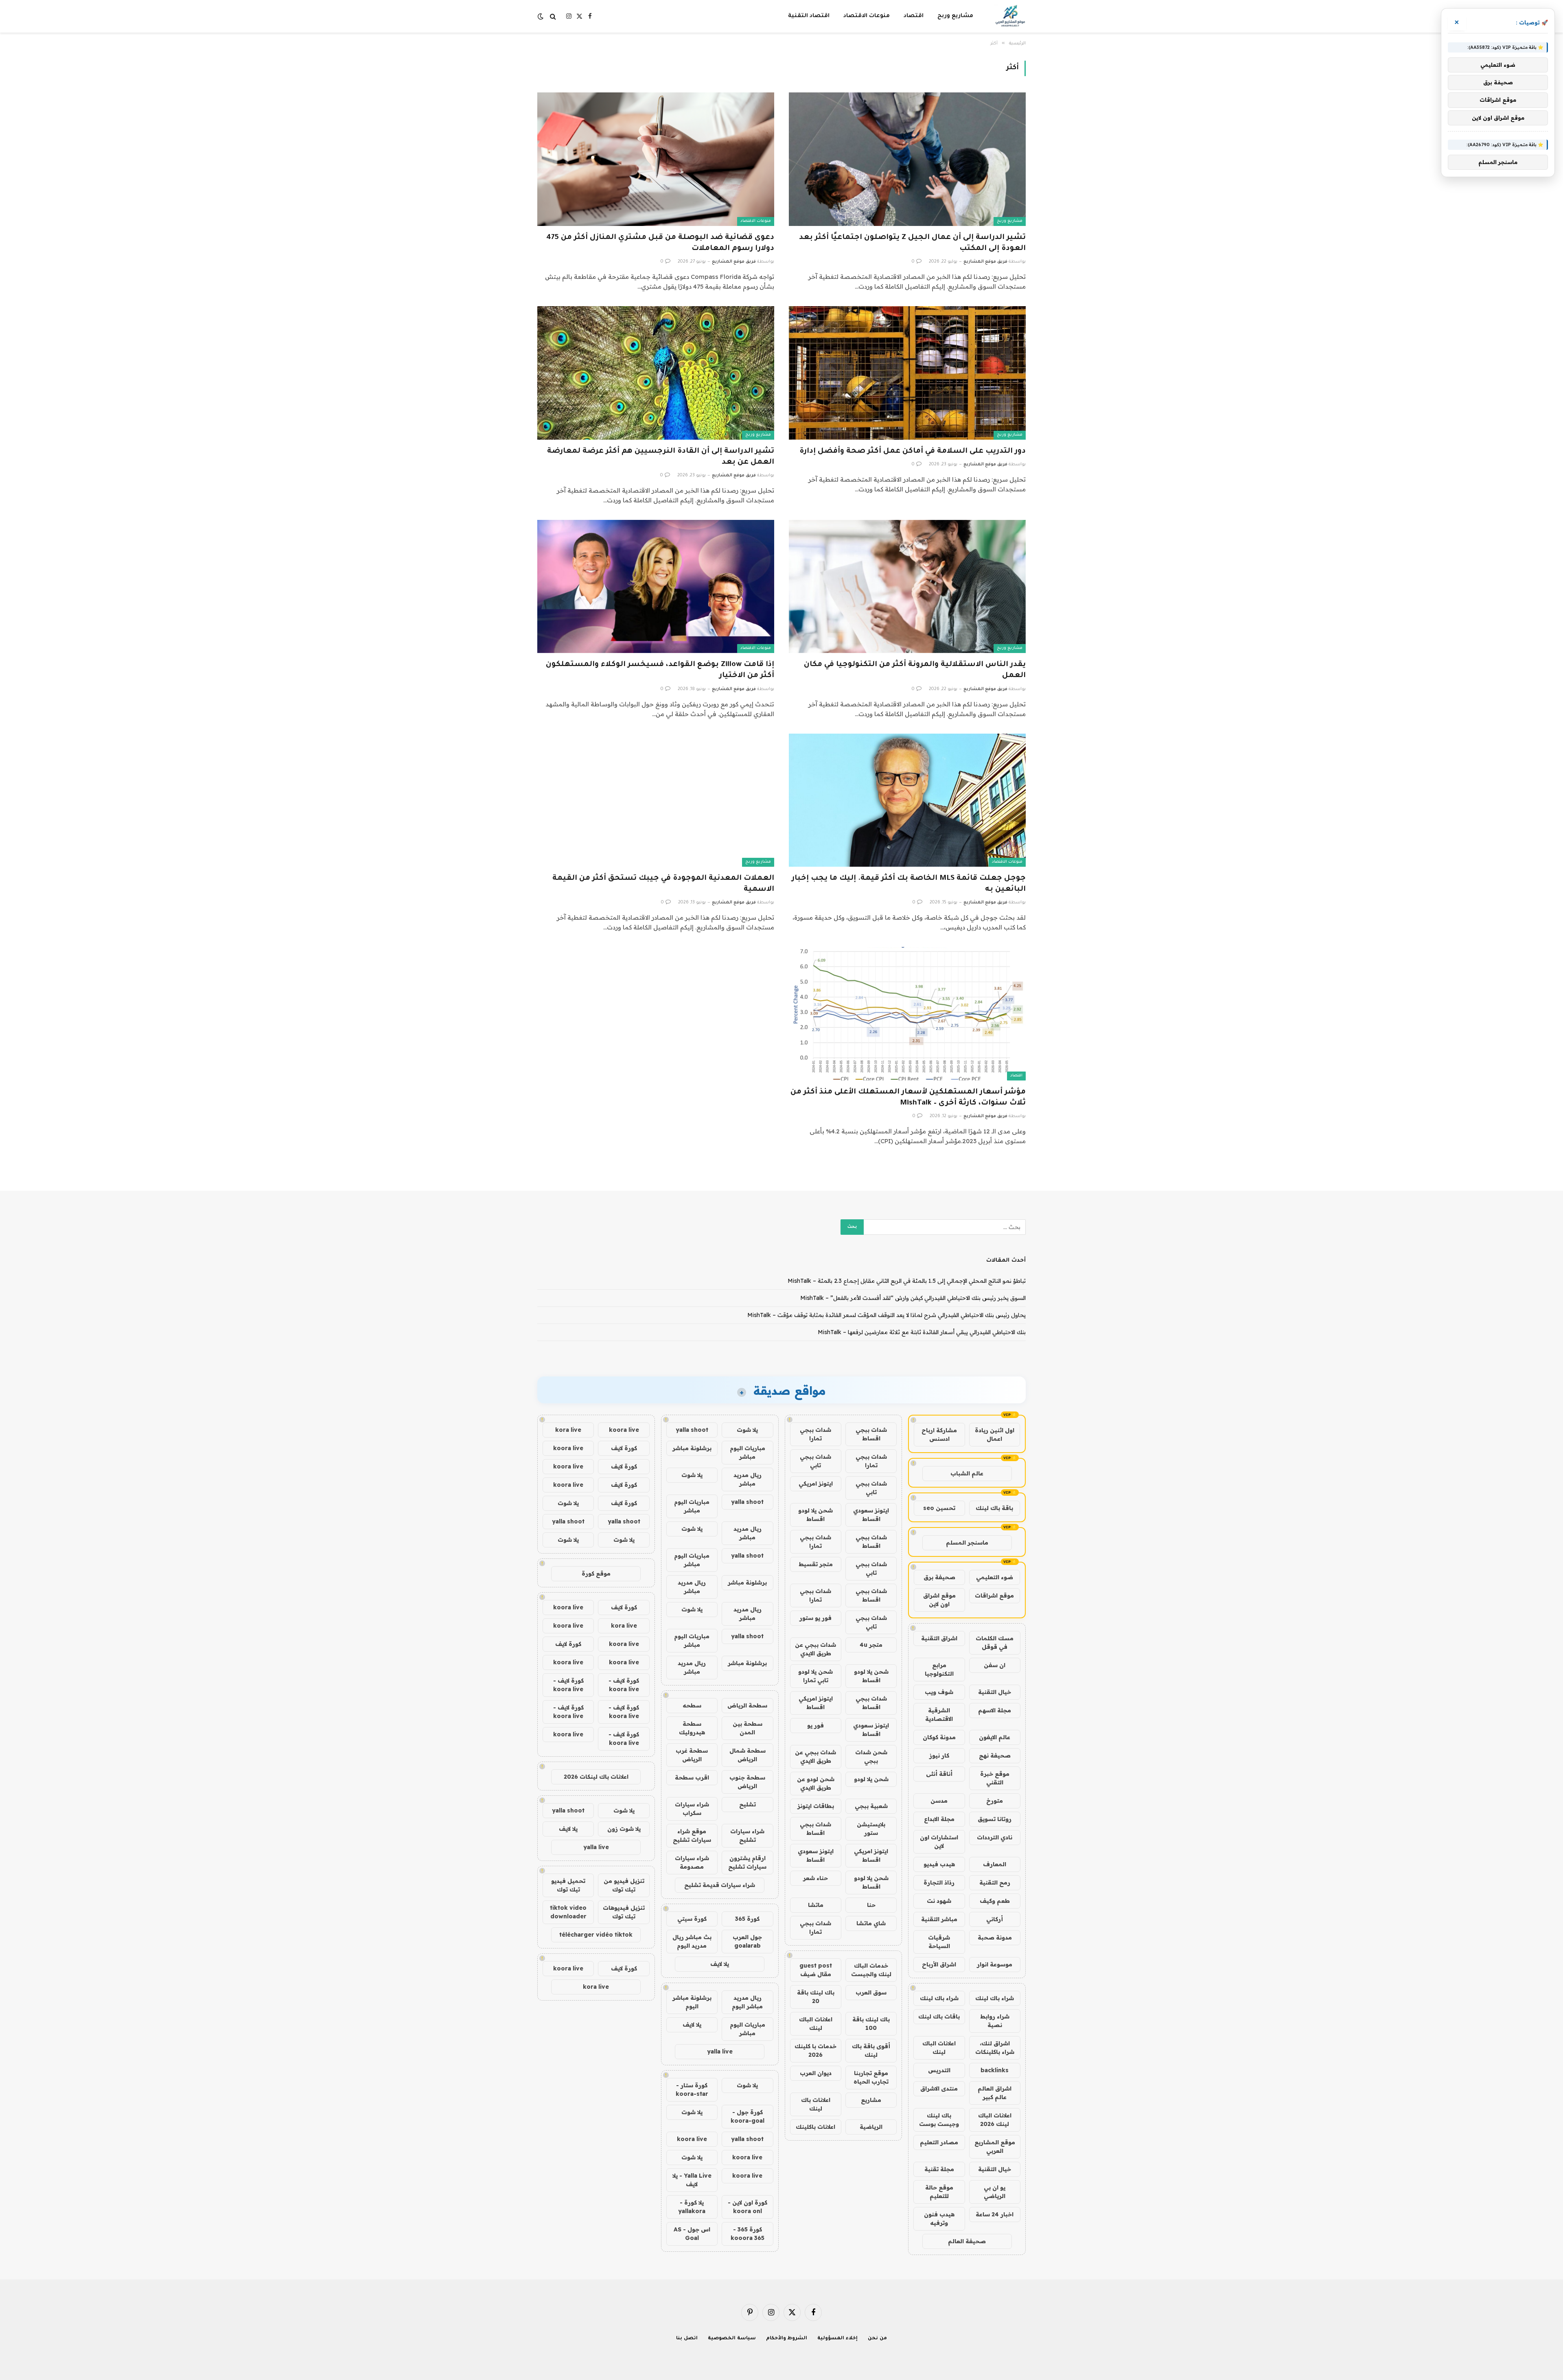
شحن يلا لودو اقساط (815, 1515)
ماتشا (816, 1905)
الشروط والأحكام (787, 2339)
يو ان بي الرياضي (995, 2192)
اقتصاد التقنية (809, 16)
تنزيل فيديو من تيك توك (624, 1885)
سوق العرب (871, 1992)
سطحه (692, 1705)
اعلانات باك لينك (816, 2104)
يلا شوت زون (624, 1829)
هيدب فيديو (939, 1864)
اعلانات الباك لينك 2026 (995, 2120)
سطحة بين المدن (748, 1728)
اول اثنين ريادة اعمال (995, 1434)
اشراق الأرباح (939, 1964)
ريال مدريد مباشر (748, 1479)
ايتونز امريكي (816, 1484)
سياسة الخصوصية (732, 2339)
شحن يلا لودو (871, 1779)
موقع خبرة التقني (995, 1778)
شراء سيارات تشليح (747, 1835)
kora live (568, 1430)
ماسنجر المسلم (967, 1543)
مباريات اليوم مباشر (748, 1452)
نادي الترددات (995, 1837)
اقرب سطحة (692, 1777)
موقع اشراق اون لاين (939, 1600)
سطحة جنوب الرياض (747, 1782)
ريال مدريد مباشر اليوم (747, 2002)
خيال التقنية (995, 1692)
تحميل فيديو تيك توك (568, 1885)
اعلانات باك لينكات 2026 (596, 1777)
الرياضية (871, 2127)
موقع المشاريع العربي (995, 2147)
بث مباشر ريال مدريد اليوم (692, 1941)
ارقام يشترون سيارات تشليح (747, 1862)
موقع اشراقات (994, 1595)
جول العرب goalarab (747, 1941)
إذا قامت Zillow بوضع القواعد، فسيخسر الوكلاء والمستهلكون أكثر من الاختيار (660, 670)
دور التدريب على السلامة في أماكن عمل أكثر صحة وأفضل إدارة (913, 451)
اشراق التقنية (939, 1638)
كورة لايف (624, 1448)
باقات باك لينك (939, 2016)
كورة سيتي (692, 1919)
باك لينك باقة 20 (816, 1997)
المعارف (995, 1864)
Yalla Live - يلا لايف (692, 2180)
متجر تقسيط (816, 1564)
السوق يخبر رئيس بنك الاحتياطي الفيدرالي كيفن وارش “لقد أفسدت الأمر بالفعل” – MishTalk (913, 1298)
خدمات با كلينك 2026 (815, 2050)
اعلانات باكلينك (815, 2127)
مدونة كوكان (939, 1737)
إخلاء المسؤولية (837, 2339)
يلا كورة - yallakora (692, 2207)
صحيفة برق (939, 1577)
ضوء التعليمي (995, 1577)
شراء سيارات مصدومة (692, 1862)
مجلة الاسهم (995, 1710)
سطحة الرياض (747, 1705)
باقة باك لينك (994, 1508)
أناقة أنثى (939, 1774)
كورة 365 (747, 1919)
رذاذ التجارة (939, 1883)
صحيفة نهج (995, 1755)
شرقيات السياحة (939, 1942)
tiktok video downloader (568, 1912)
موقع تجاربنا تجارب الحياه (871, 2077)
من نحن (877, 2339)
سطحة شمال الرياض (748, 1755)
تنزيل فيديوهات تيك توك (624, 1912)
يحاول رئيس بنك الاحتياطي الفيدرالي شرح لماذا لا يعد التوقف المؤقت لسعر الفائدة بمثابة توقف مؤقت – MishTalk (887, 1315)
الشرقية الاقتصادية (939, 1715)
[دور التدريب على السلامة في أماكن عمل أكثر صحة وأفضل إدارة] (907, 373)
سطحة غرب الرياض (692, 1755)
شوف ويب (939, 1692)
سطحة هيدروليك (692, 1728)
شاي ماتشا (871, 1923)
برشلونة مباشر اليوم (692, 2002)
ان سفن (995, 1665)
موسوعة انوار (995, 1964)
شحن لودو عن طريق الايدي (816, 1783)
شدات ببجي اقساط (871, 1434)
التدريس (939, 2070)
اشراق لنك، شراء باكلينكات (995, 2048)
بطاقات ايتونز (816, 1806)
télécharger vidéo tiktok (596, 1935)
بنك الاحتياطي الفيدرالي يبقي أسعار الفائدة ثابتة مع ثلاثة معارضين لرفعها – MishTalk (922, 1332)
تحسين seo (939, 1508)
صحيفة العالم (967, 2241)
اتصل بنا (687, 2339)
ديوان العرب (816, 2073)
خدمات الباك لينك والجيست (871, 1970)
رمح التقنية (995, 1883)
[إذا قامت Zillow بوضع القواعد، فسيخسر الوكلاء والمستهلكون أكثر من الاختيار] (656, 586)
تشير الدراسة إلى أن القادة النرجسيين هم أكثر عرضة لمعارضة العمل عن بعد (661, 457)
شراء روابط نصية (995, 2021)
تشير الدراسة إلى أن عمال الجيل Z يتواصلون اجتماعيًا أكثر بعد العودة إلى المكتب (912, 243)
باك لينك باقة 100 (871, 2024)
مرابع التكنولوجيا (939, 1669)
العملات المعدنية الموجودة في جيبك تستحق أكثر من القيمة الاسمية (663, 884)
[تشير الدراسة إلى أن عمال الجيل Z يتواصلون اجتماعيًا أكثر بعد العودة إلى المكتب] (907, 159)
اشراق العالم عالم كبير (995, 2093)
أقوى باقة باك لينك (871, 2050)
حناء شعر (815, 1878)
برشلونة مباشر (692, 1448)
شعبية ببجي (871, 1806)
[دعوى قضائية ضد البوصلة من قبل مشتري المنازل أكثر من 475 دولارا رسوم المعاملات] (656, 159)
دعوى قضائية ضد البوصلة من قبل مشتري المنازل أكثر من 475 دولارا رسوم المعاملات (660, 243)
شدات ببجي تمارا (815, 1434)
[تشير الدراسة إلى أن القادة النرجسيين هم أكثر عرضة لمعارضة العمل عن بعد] (656, 373)
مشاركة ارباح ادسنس (939, 1434)
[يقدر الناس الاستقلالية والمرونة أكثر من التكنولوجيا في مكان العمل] (907, 586)
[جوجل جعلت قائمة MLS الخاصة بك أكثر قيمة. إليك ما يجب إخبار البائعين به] (907, 800)
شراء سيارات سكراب (692, 1809)
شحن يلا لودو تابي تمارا (815, 1676)
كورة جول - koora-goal (748, 2116)
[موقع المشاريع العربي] (1010, 16)
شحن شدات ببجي (871, 1757)
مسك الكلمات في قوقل (995, 1643)
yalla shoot (692, 1430)
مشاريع (871, 2100)
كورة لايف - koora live (624, 1685)
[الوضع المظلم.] (541, 16)
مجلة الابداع (939, 1819)
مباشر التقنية (939, 1919)
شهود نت (939, 1901)
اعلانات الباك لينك (939, 2048)
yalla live (720, 2051)
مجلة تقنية (939, 2169)
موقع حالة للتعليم (939, 2192)
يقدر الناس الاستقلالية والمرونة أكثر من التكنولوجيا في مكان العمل (915, 670)
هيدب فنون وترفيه (939, 2219)
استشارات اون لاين (939, 1842)
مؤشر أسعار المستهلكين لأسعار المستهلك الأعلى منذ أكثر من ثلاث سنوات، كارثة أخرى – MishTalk (908, 1098)
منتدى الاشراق (939, 2089)
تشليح (748, 1804)
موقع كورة (596, 1574)
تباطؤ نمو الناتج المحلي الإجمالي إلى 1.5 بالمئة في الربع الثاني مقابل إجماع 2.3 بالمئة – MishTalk (907, 1281)
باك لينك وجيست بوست (939, 2120)
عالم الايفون (995, 1737)
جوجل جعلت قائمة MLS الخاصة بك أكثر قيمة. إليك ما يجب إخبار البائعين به (909, 884)
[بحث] (553, 16)
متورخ (995, 1801)
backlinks (995, 2070)
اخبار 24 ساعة (995, 2214)
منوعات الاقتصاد (867, 16)
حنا (871, 1905)
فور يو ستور (815, 1618)
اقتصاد (914, 16)
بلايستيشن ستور (871, 1829)
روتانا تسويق (995, 1819)
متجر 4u (871, 1645)
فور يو (815, 1725)
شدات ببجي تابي (815, 1461)
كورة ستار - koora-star (692, 2090)
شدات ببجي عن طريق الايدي (815, 1649)
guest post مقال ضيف (816, 1970)
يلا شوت (747, 1430)
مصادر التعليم (939, 2142)
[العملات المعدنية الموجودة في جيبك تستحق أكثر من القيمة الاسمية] (656, 800)
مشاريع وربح (955, 16)
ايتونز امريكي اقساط (816, 1703)
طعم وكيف (995, 1901)
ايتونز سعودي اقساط (871, 1515)
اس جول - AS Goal (692, 2234)
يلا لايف (720, 1964)
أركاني (995, 1919)
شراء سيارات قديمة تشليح (720, 1885)
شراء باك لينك (995, 1998)
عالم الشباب (967, 1473)
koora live (692, 2139)
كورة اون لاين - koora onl (748, 2207)
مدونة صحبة (995, 1937)
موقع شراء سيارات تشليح (692, 1835)
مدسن (939, 1801)
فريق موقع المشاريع (985, 262)
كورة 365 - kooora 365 (748, 2234)
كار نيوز (939, 1755)
